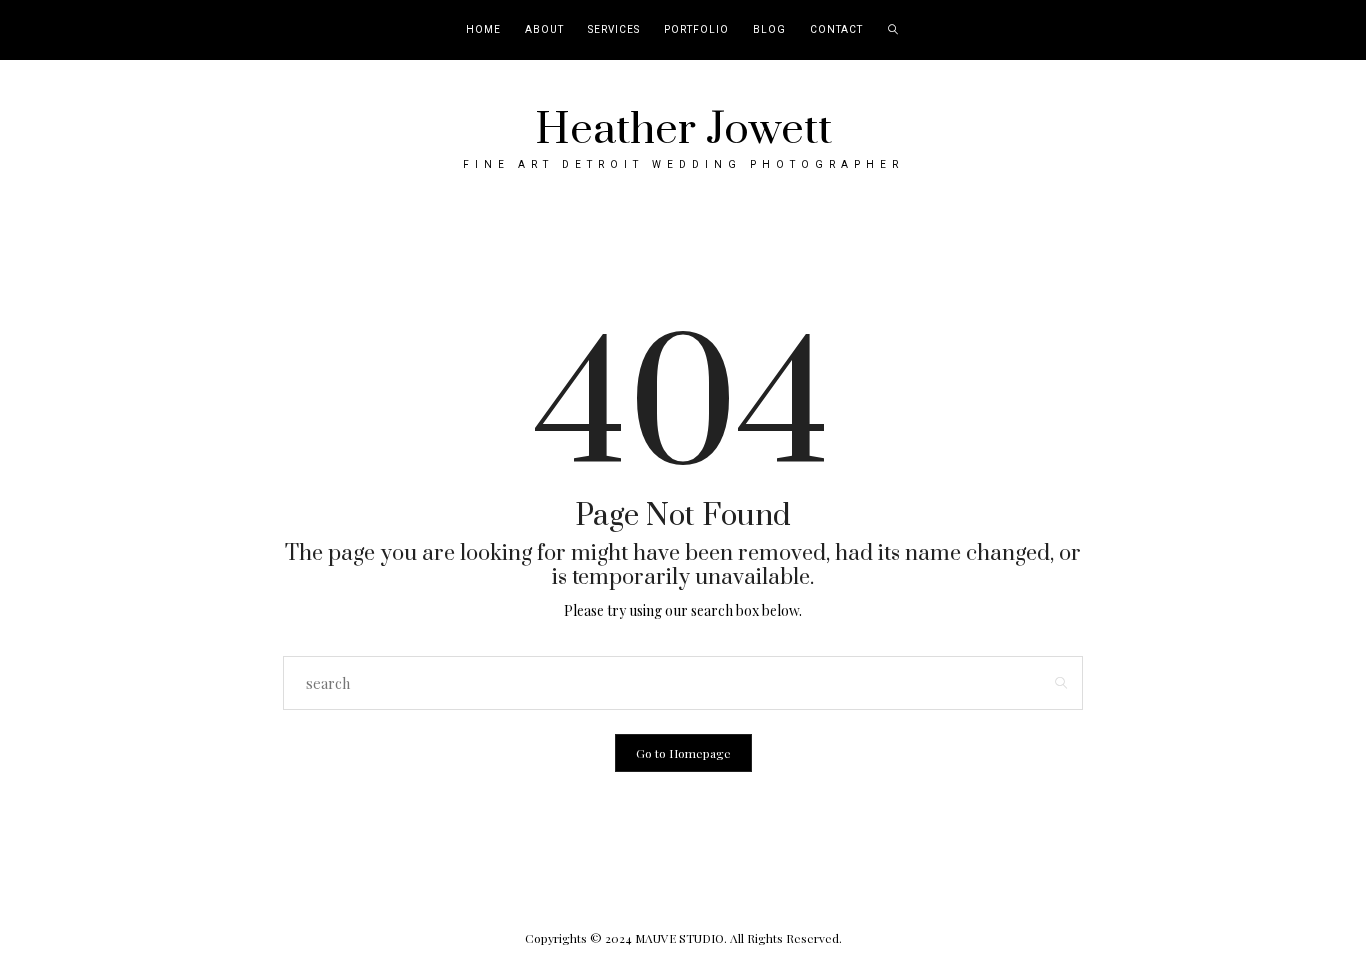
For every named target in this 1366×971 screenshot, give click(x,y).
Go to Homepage (683, 753)
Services (614, 30)
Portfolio (696, 30)
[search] (893, 30)
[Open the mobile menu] (1324, 30)
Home (483, 30)
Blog (769, 30)
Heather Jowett (683, 130)
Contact (836, 30)
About (544, 30)
